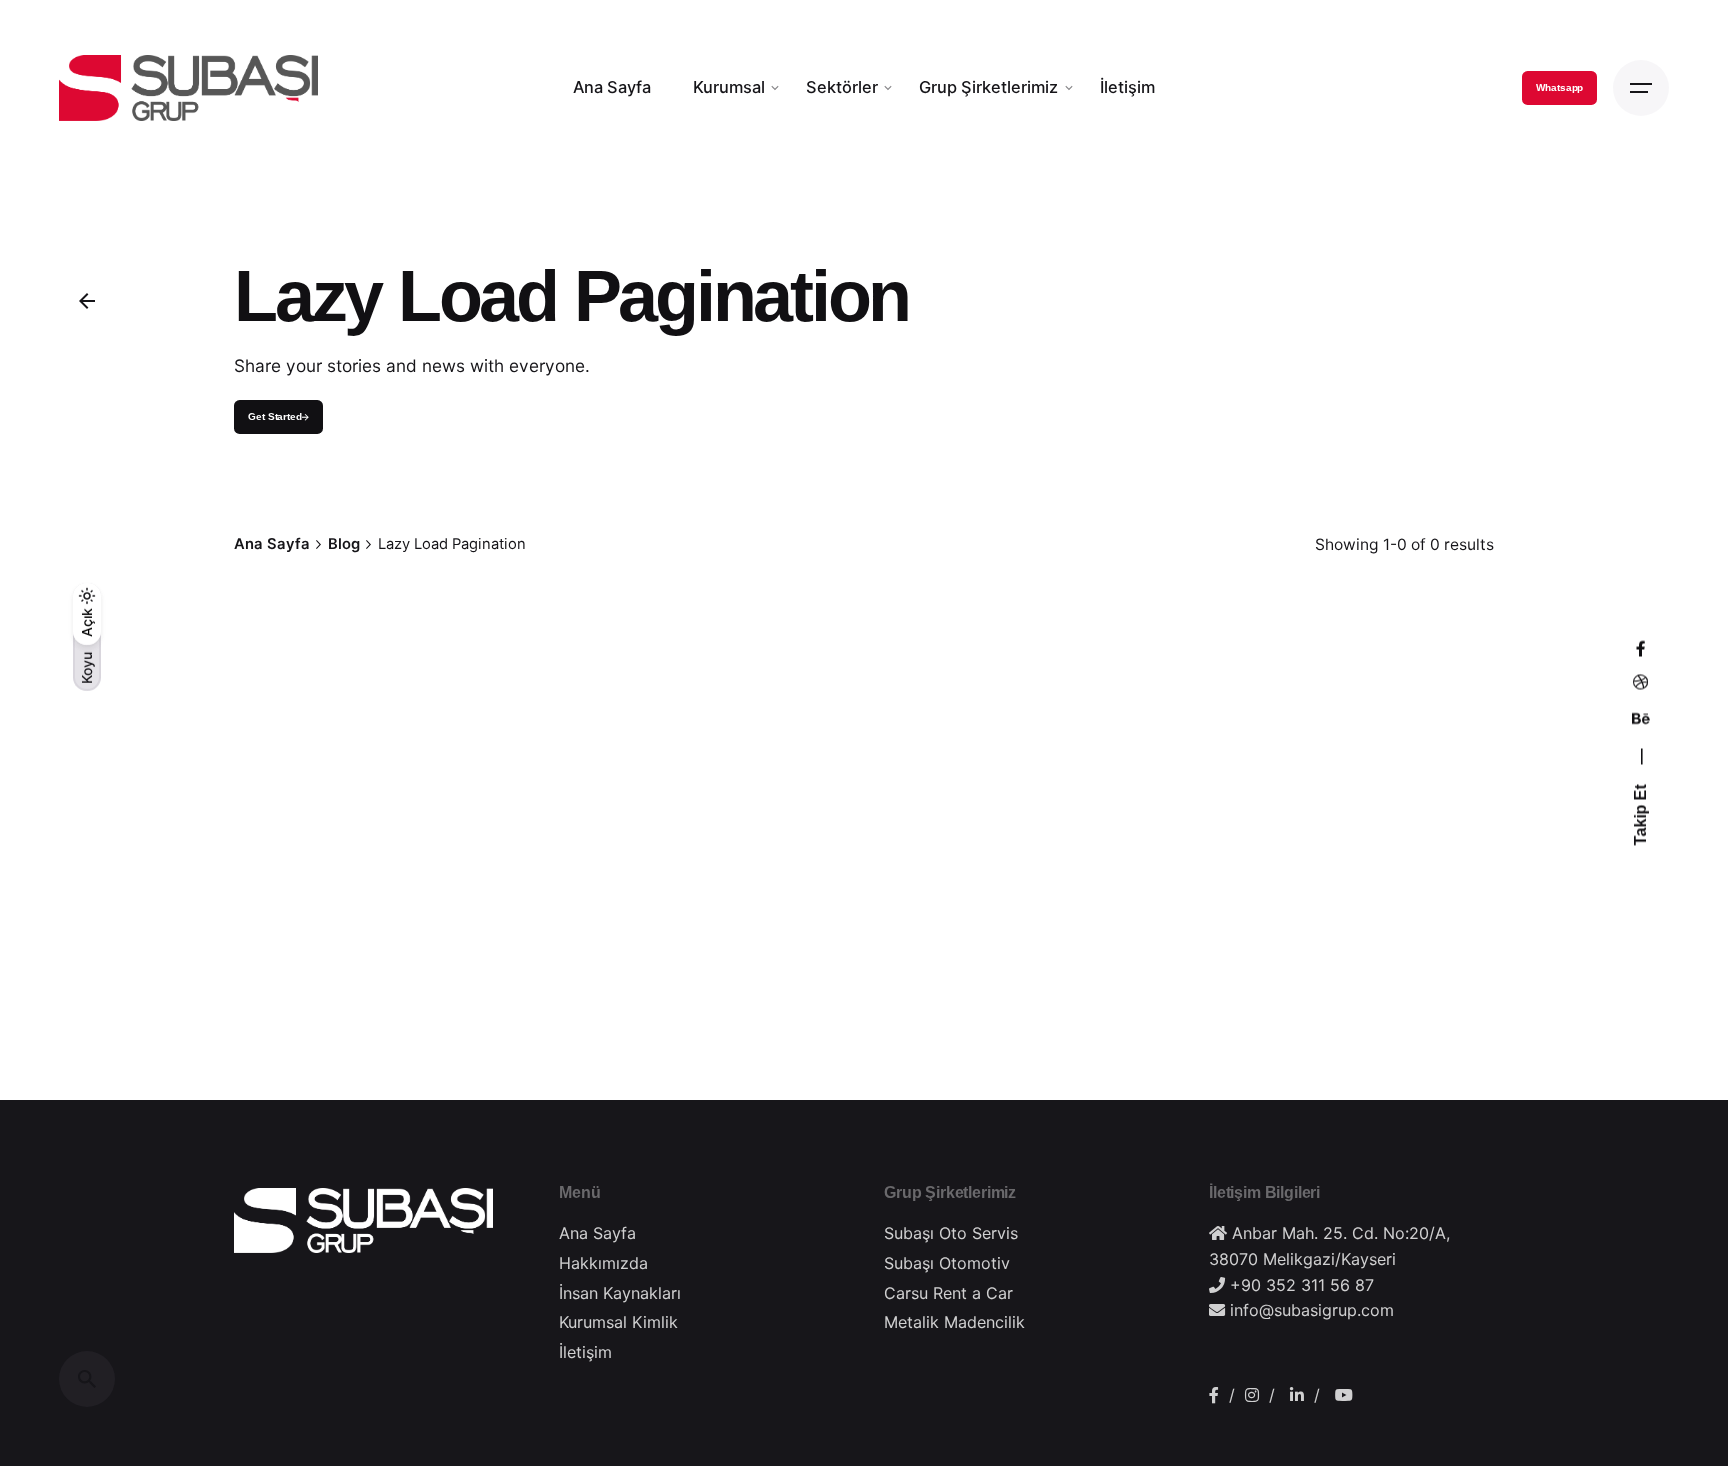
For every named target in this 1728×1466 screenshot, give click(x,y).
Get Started (275, 415)
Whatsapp (1559, 87)
